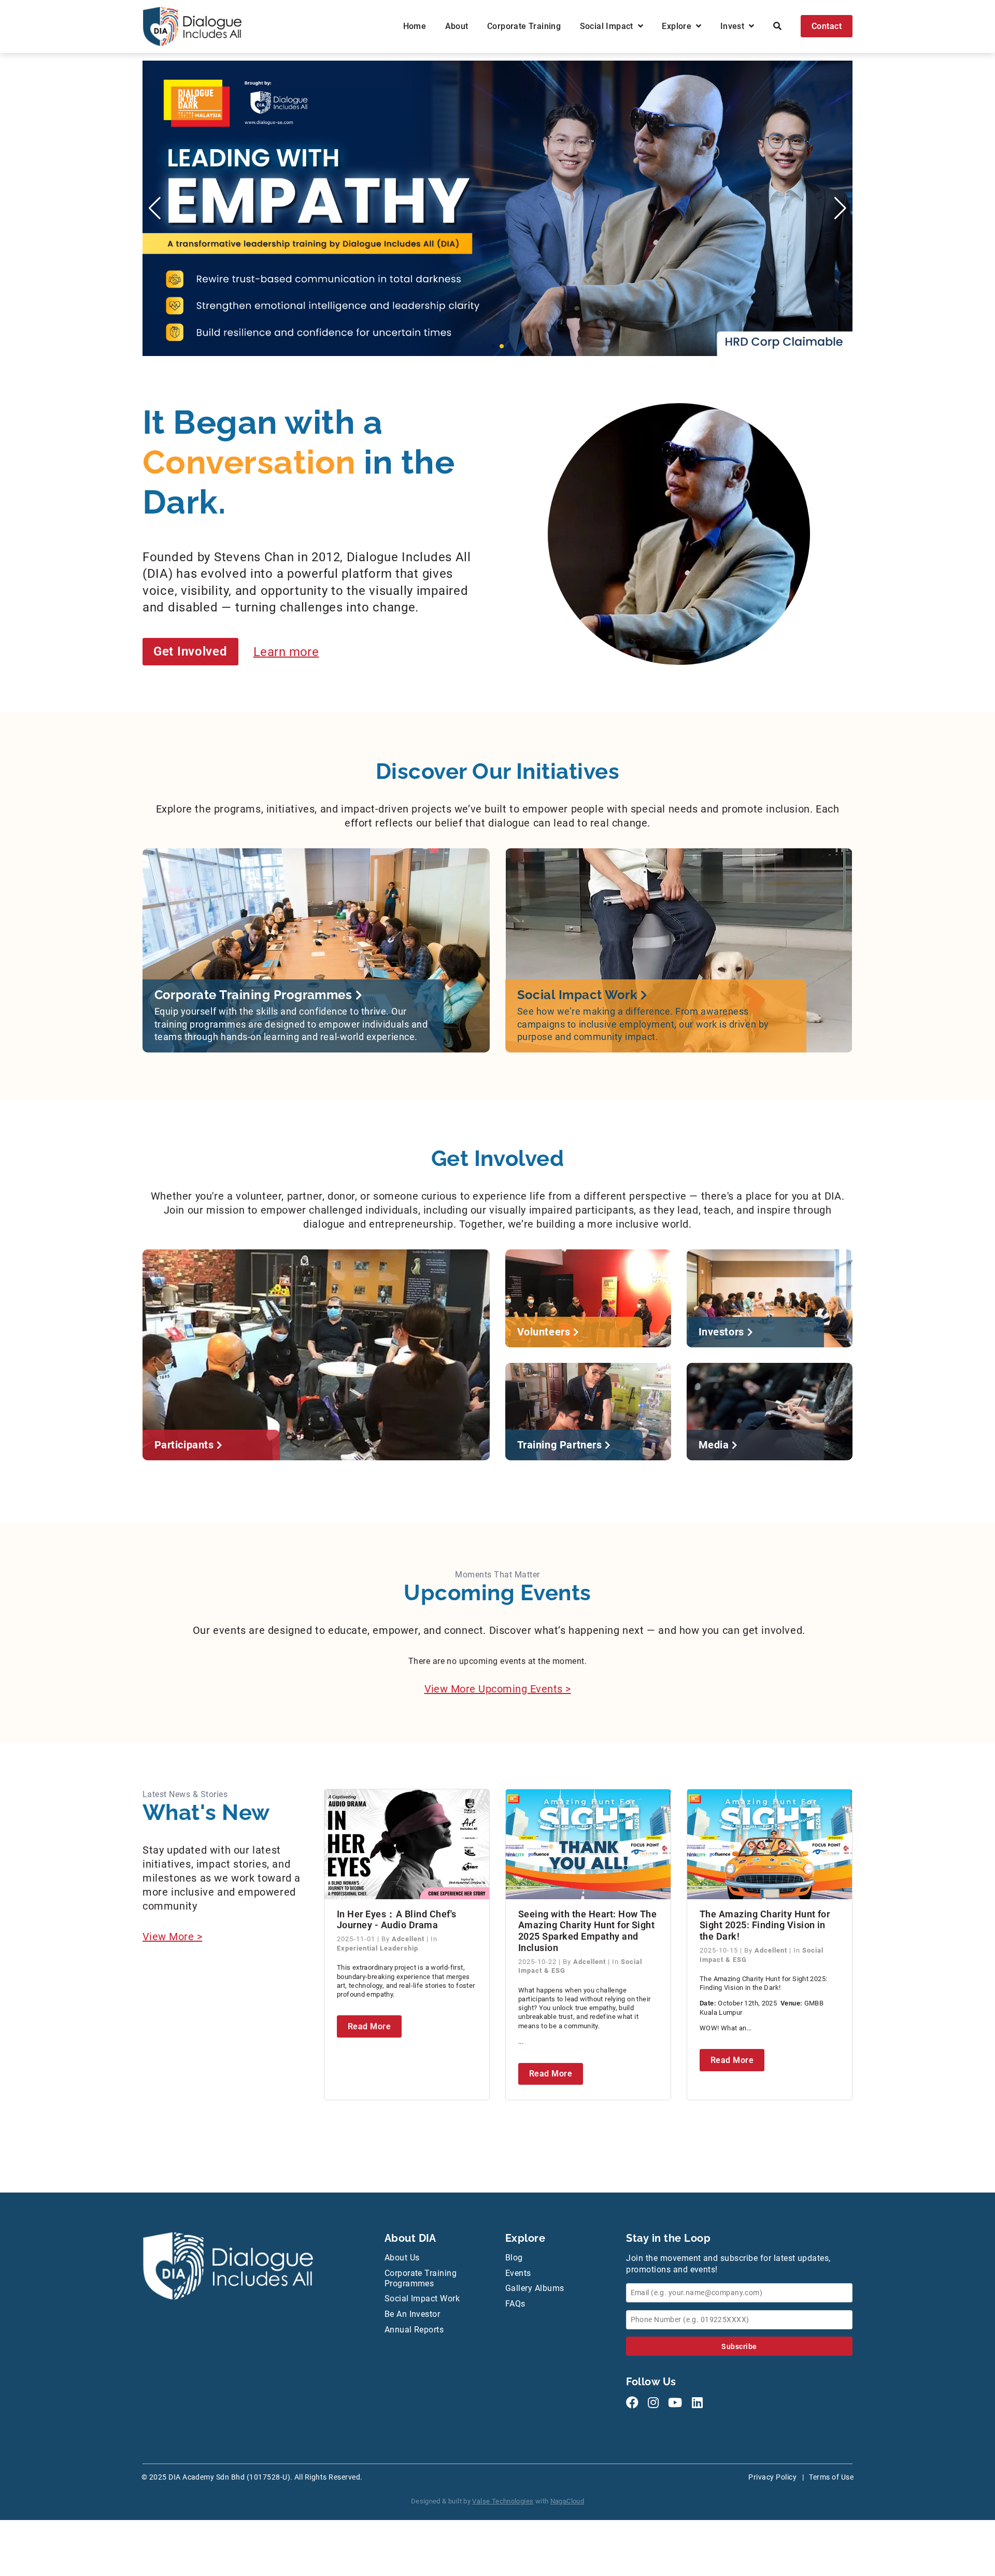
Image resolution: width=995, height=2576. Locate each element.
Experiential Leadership (378, 1948)
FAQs (515, 2304)
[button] (493, 346)
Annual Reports (414, 2330)
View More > (172, 1937)
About (457, 26)
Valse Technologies (503, 2501)
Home (415, 26)
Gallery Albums (535, 2288)
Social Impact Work (422, 2299)
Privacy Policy (772, 2477)
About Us (402, 2258)
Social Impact (609, 26)
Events (518, 2273)
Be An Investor (413, 2314)
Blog (514, 2258)
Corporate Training (524, 26)
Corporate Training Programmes (421, 2278)
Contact (827, 26)
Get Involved (190, 651)
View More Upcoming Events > (498, 1689)
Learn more (286, 651)
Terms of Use (831, 2477)
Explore (679, 26)
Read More (369, 2026)
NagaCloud (567, 2501)
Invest (735, 26)
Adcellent (409, 1939)
